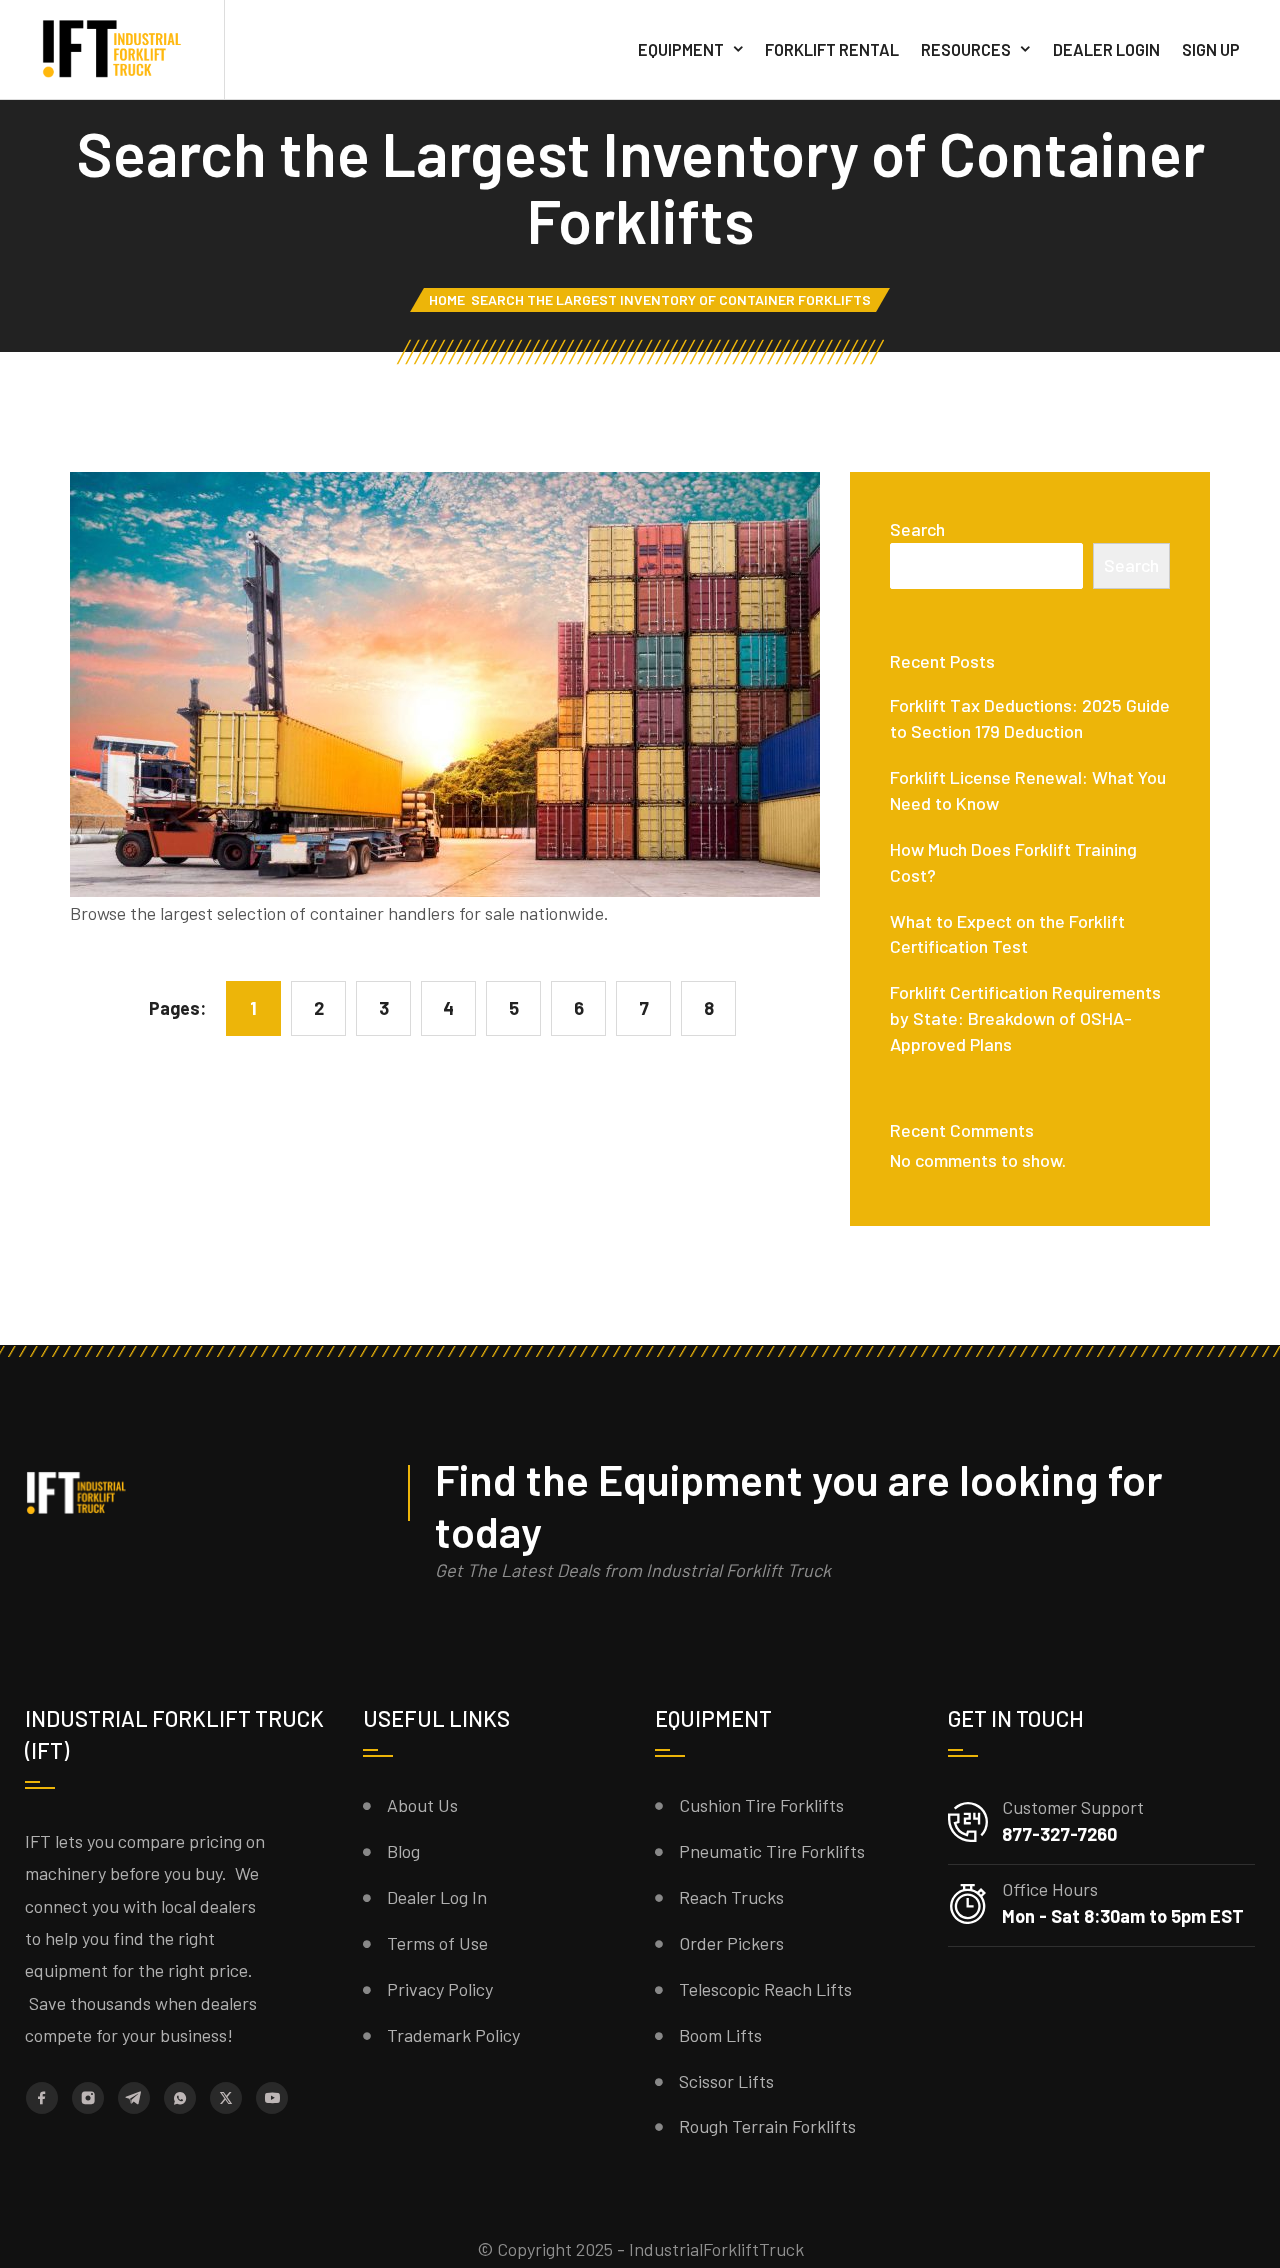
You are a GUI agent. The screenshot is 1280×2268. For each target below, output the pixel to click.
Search (917, 529)
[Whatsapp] (180, 2098)
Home (447, 299)
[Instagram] (88, 2098)
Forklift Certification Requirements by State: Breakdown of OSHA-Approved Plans (1025, 1018)
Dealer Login (1106, 49)
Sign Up (1211, 49)
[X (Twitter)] (226, 2098)
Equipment (681, 49)
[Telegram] (134, 2097)
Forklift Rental (832, 49)
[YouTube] (272, 2098)
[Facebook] (42, 2098)
